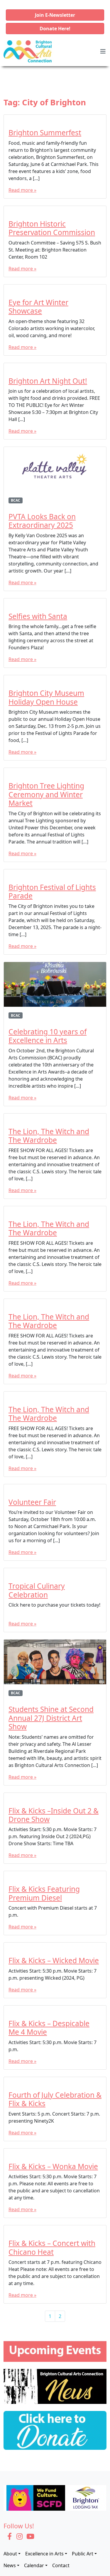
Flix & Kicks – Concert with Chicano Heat (52, 2247)
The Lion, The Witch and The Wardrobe (49, 1136)
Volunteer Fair (32, 1502)
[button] (55, 15)
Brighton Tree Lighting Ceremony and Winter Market (46, 794)
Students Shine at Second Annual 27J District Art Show (51, 1718)
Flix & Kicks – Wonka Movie (53, 2166)
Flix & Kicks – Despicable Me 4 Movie (49, 2028)
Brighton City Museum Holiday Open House (46, 697)
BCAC (16, 500)
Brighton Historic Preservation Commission (52, 228)
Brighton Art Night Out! (48, 381)
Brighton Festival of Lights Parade (52, 891)
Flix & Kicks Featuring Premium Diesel (44, 1893)
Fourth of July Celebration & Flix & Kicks (55, 2099)
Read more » (22, 190)
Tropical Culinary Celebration (37, 1590)
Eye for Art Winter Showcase (38, 307)
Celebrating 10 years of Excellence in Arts (48, 1036)
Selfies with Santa (38, 616)
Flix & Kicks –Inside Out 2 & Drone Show (54, 1815)
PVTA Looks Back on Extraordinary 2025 (42, 521)
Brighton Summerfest (45, 133)
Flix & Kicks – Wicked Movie (54, 1960)
